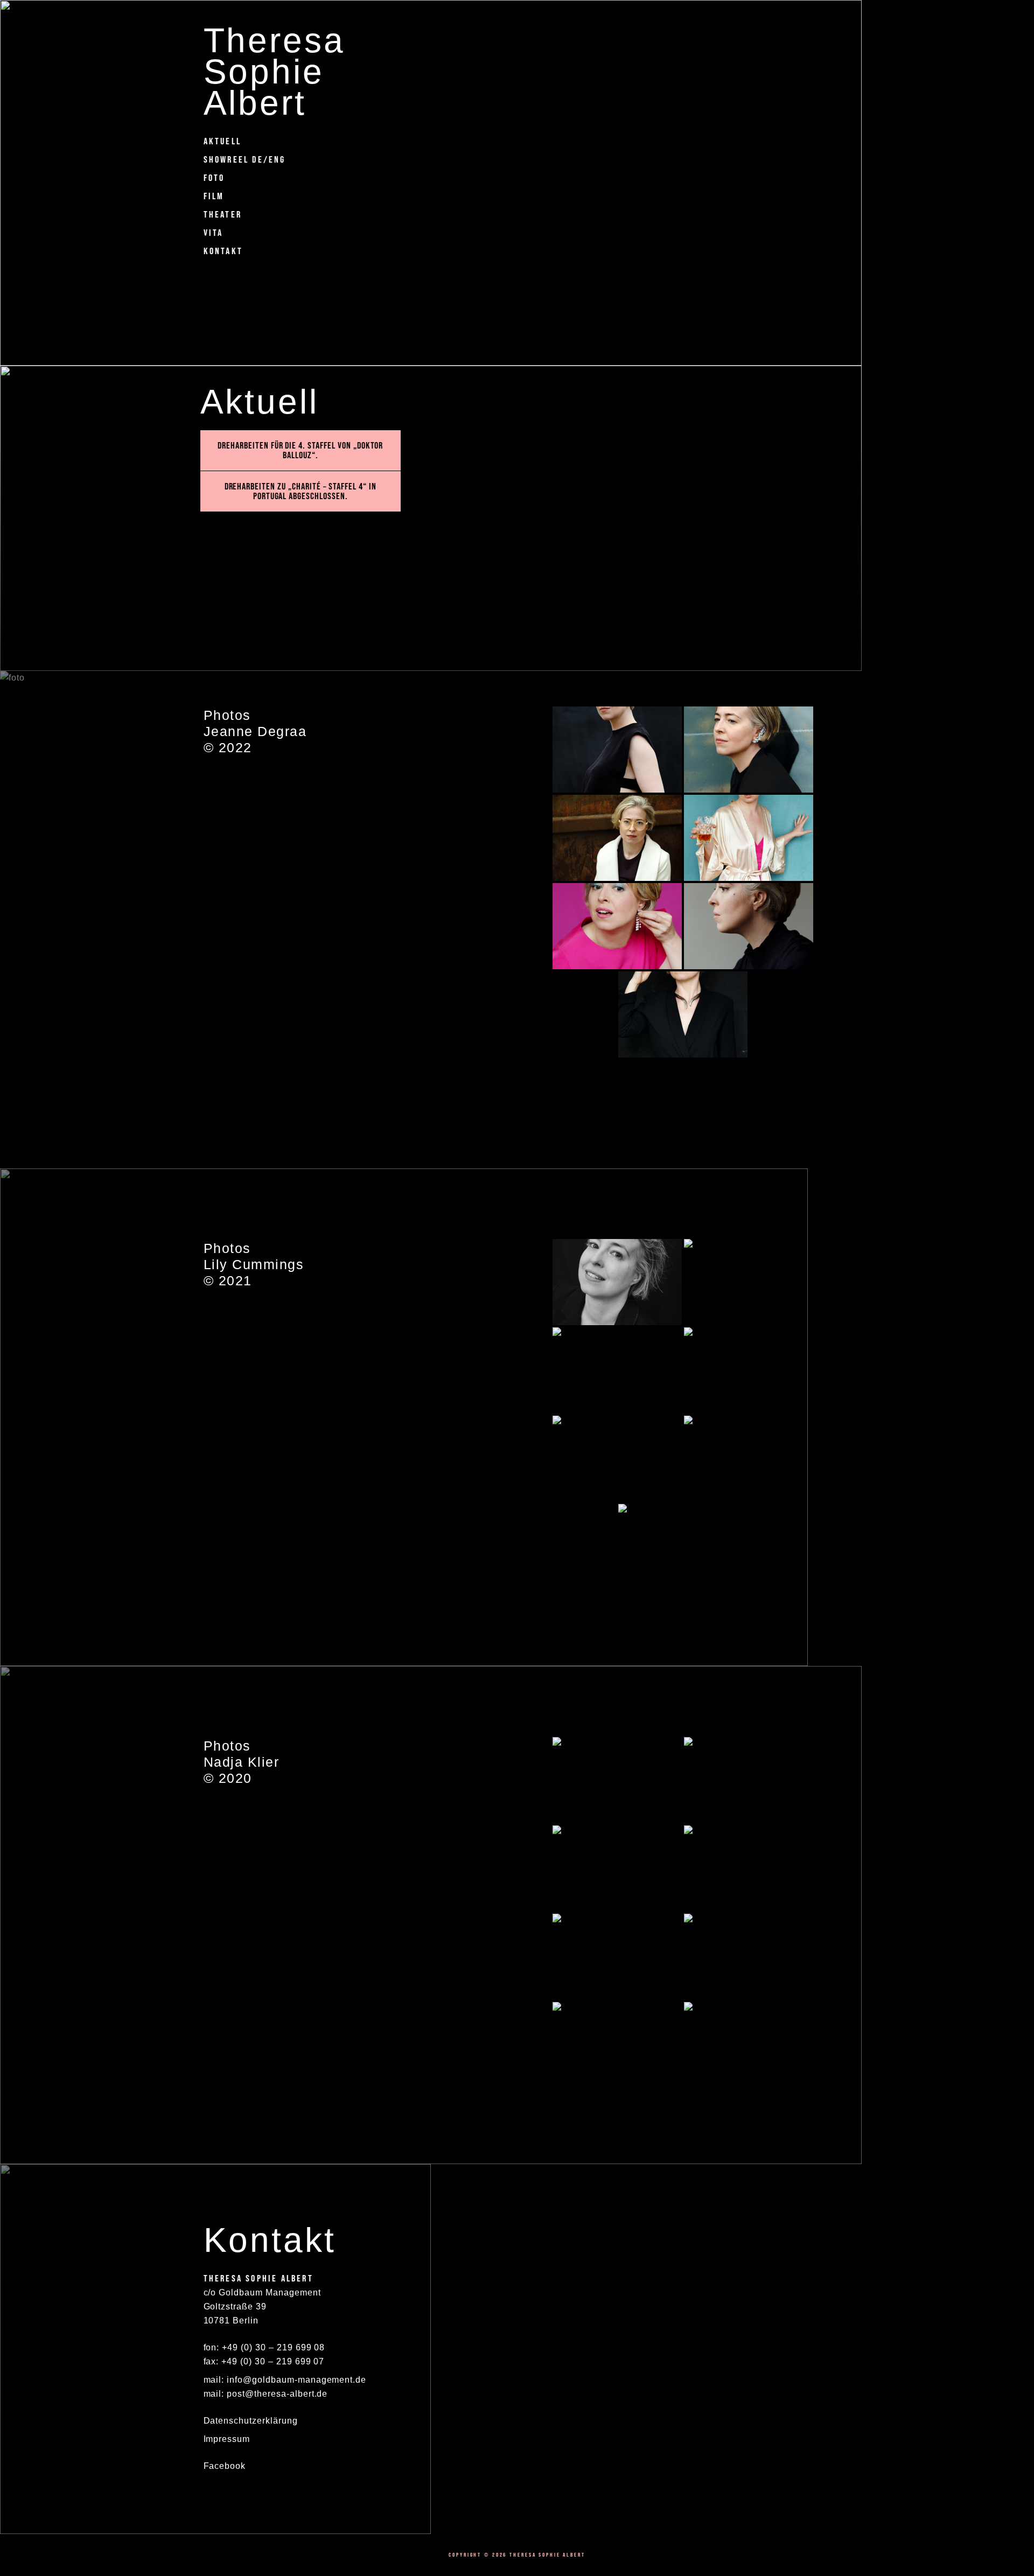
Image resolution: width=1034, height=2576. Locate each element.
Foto (214, 178)
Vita (214, 233)
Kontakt (223, 251)
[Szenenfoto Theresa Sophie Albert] (617, 750)
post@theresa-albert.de (277, 2394)
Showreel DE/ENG (245, 159)
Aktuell (222, 141)
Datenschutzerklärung (251, 2421)
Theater (223, 214)
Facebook (225, 2466)
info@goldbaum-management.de (296, 2380)
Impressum (227, 2439)
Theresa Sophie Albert (274, 71)
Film (214, 196)
